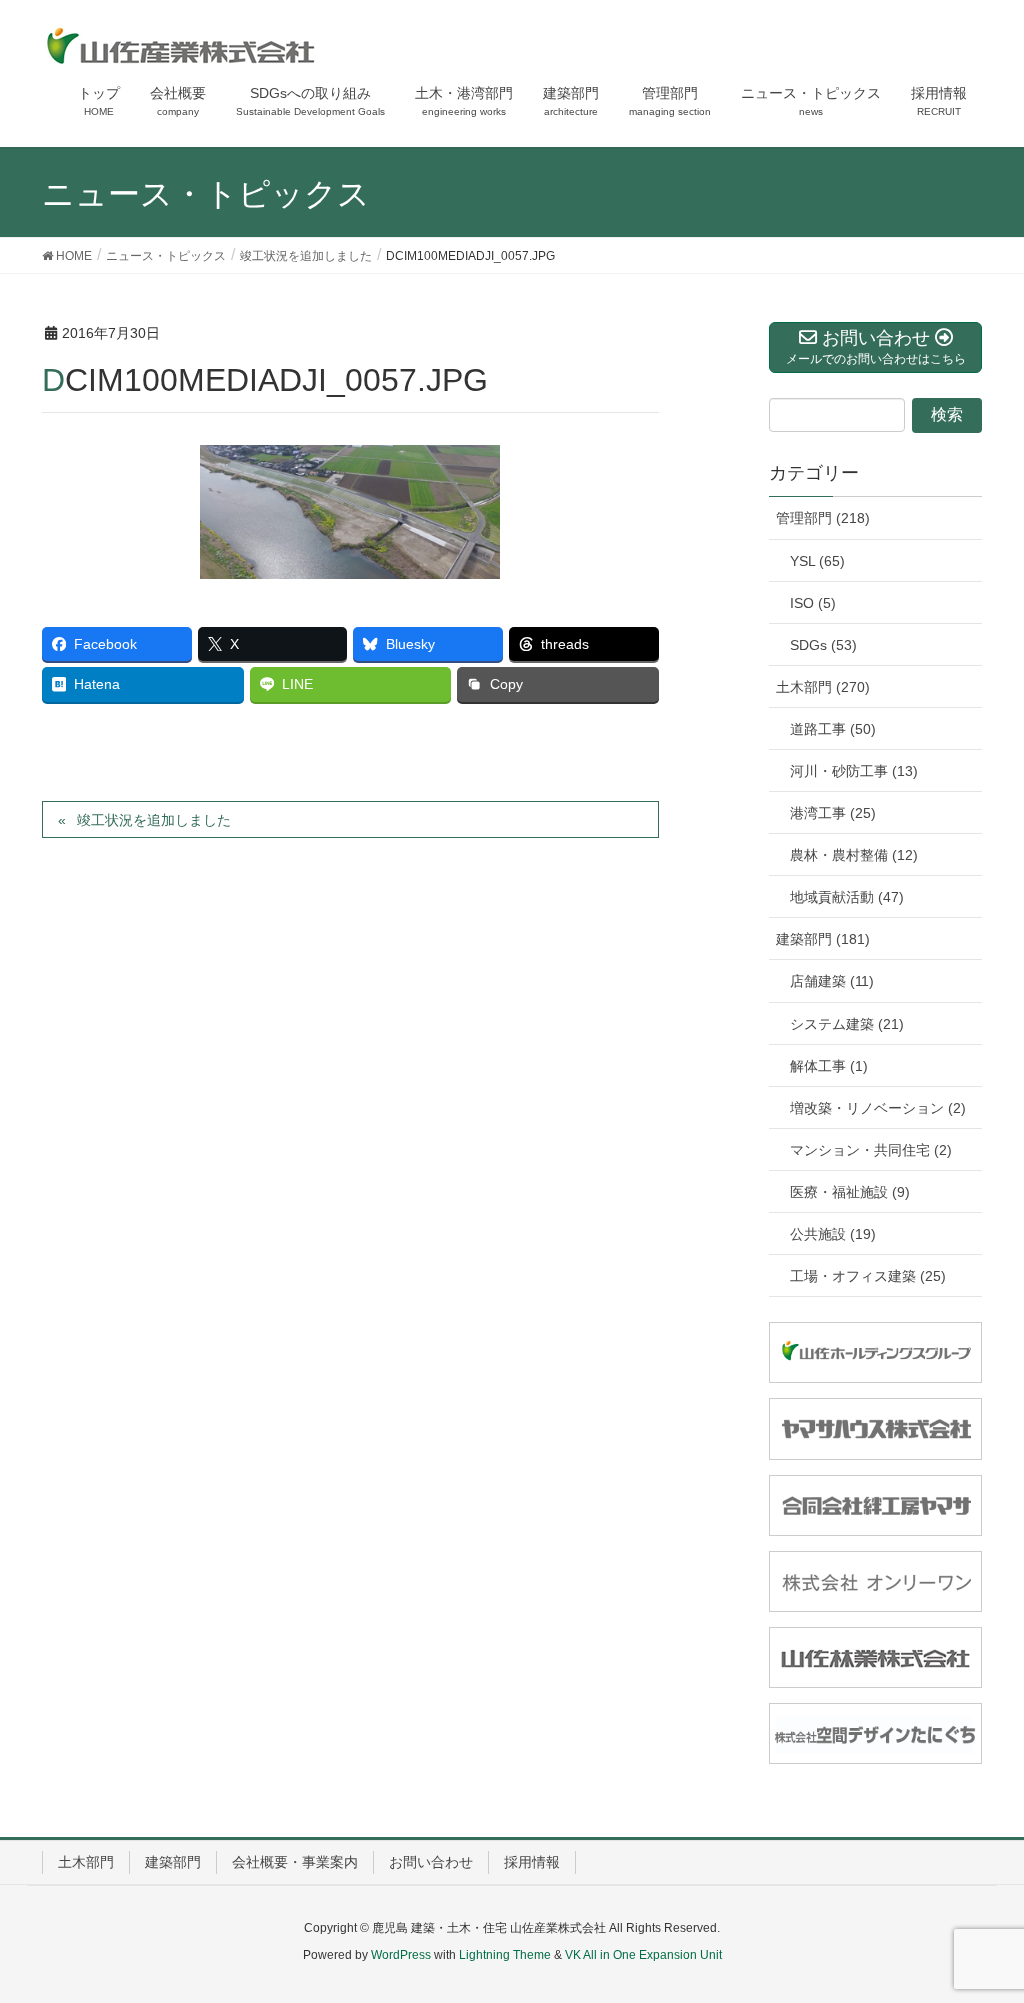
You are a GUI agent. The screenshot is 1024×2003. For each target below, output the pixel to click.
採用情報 (532, 1862)
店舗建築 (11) (832, 981)
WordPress (401, 1955)
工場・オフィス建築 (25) (868, 1276)
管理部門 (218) (823, 518)
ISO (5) (813, 603)
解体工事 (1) (829, 1066)
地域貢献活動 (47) (847, 897)
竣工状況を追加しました (154, 820)
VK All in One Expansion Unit (643, 1955)
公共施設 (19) (833, 1234)
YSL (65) (817, 561)
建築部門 (173, 1862)
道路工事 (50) (833, 729)
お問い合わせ (431, 1862)
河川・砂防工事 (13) (854, 771)
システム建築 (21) (847, 1024)
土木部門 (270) (823, 687)
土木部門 (86, 1862)
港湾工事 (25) (833, 813)
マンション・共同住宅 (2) (871, 1150)
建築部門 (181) (823, 939)
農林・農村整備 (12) (854, 855)
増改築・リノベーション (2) (878, 1108)
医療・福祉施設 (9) (850, 1192)
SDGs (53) (823, 645)
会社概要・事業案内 (295, 1862)
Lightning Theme (505, 1955)
